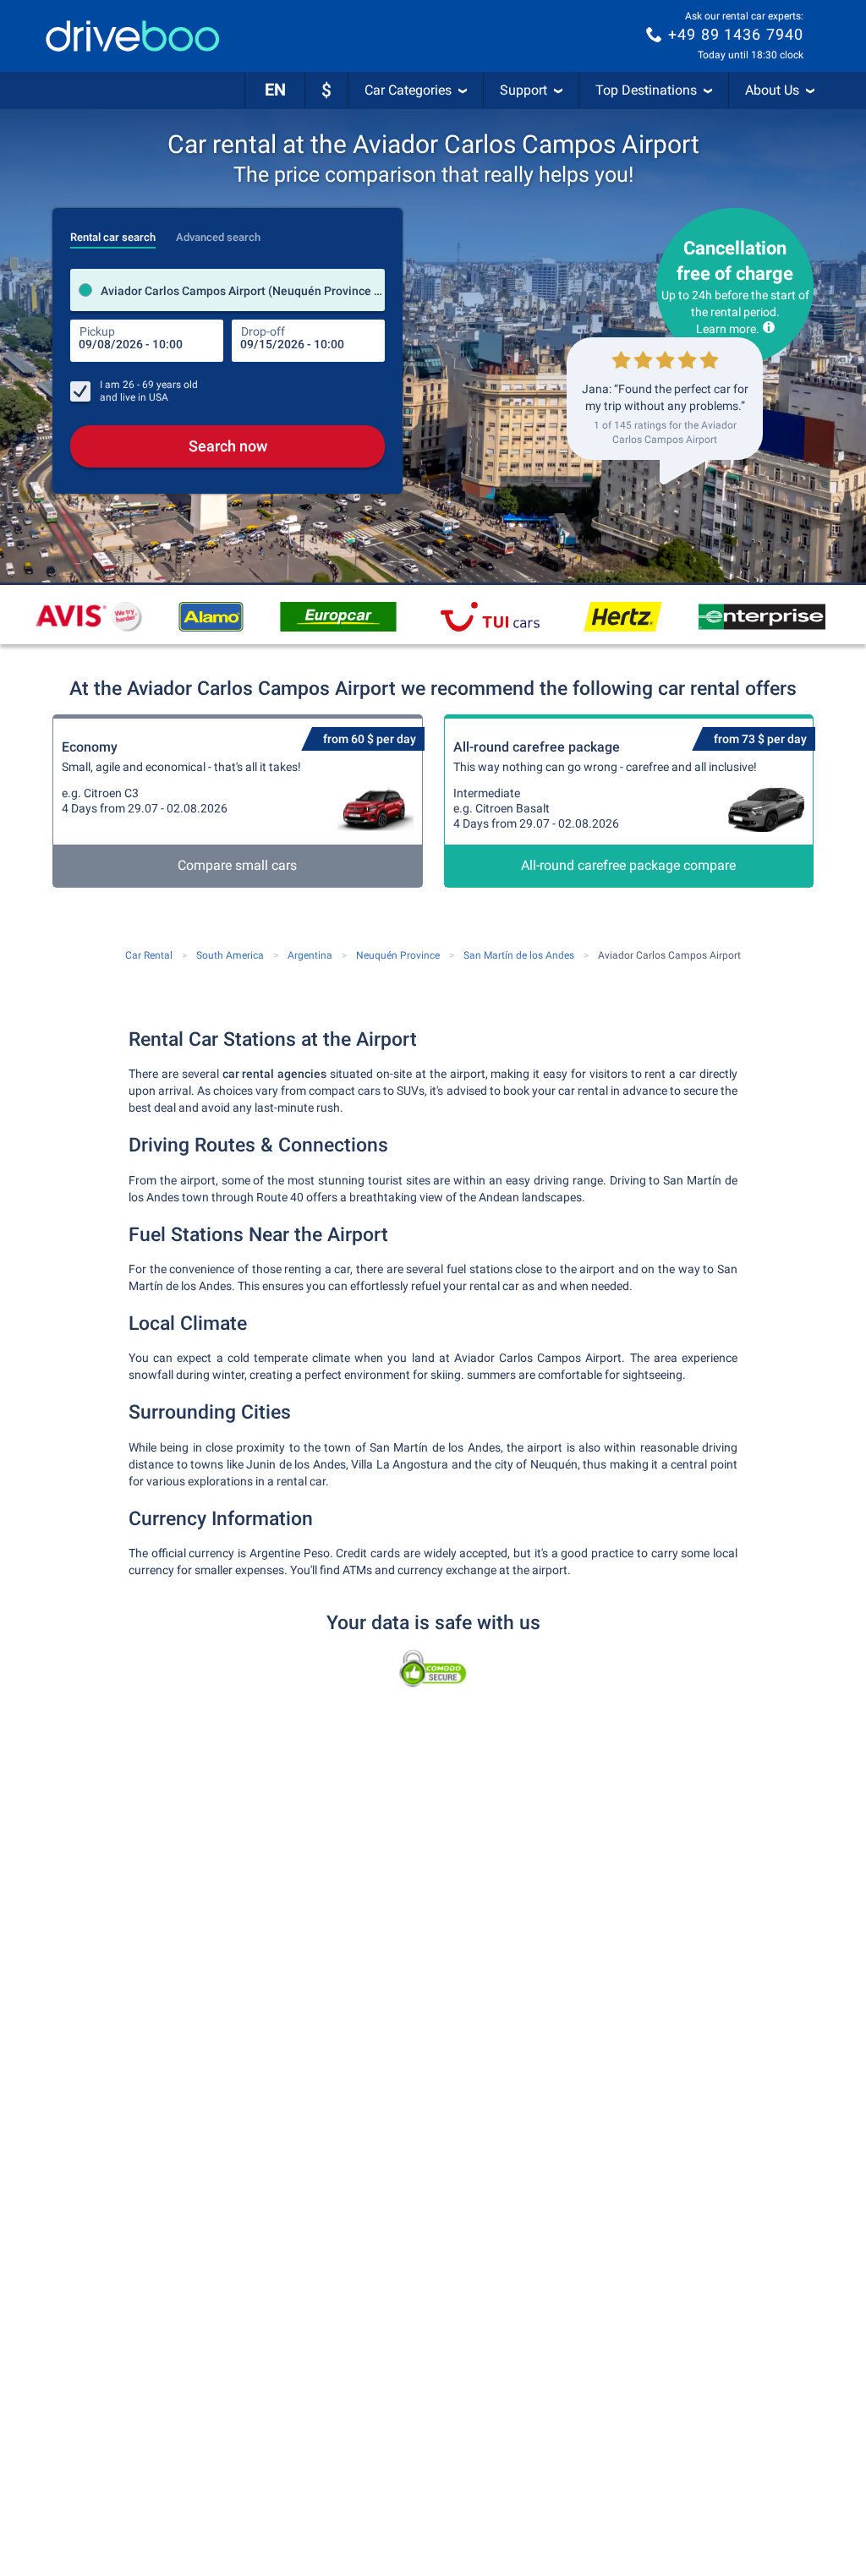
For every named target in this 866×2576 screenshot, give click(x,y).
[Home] (133, 36)
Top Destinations (646, 90)
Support (523, 90)
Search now (228, 446)
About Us (772, 90)
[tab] (113, 232)
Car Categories (408, 90)
